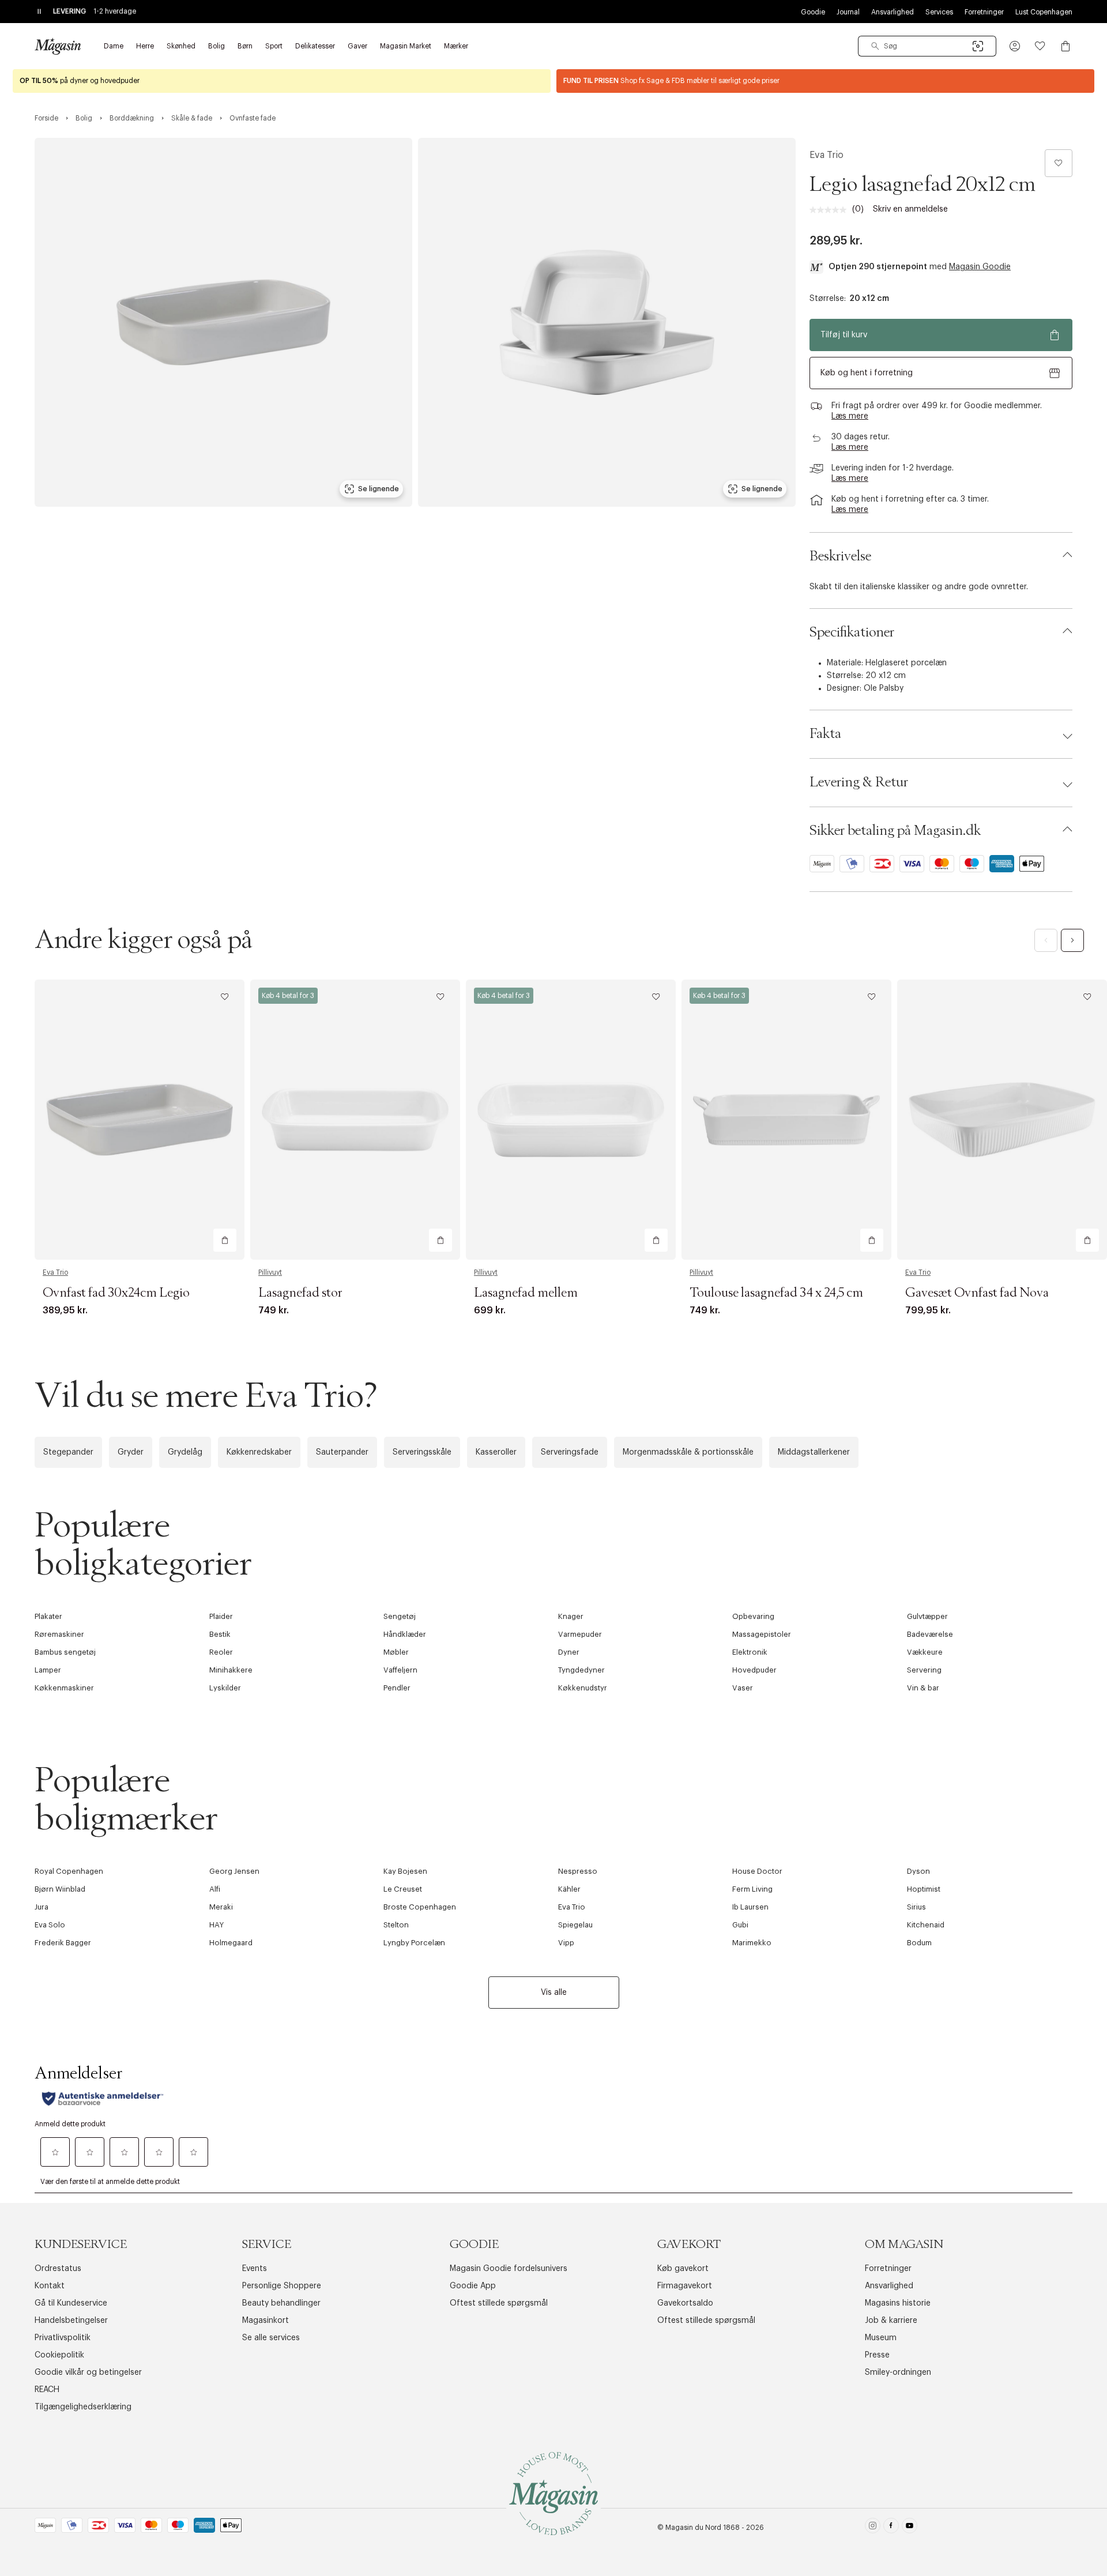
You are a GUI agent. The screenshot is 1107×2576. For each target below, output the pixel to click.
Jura (42, 1907)
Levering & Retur (859, 782)
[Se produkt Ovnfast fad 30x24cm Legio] (140, 1119)
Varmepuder (580, 1634)
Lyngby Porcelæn (414, 1943)
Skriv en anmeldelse (910, 209)
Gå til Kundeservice (71, 2303)
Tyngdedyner (581, 1670)
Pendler (397, 1688)
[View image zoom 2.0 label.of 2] (607, 322)
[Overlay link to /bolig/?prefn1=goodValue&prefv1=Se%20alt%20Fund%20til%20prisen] (825, 81)
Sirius (916, 1907)
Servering (924, 1670)
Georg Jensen (234, 1871)
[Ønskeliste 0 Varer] (1040, 46)
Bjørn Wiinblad (60, 1889)
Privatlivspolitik (63, 2338)
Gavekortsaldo (685, 2303)
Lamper (48, 1670)
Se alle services (271, 2338)
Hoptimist (924, 1889)
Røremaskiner (59, 1634)
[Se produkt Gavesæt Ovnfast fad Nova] (1002, 1119)
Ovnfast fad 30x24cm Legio (116, 1293)
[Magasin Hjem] (58, 46)
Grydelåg (185, 1452)
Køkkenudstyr (583, 1688)
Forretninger (984, 12)
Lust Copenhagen (1044, 12)
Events (255, 2269)
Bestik (220, 1634)
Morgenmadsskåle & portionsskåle (688, 1452)
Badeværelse (930, 1634)
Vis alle (554, 1993)
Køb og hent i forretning (867, 373)
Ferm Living (752, 1889)
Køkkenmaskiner (64, 1688)
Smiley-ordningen (898, 2372)
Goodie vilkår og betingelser (88, 2372)
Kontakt (50, 2286)
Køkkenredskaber (259, 1452)
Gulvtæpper (927, 1616)
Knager (571, 1616)
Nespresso (578, 1871)
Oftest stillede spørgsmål (499, 2303)
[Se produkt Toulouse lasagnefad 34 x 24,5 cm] (786, 1119)
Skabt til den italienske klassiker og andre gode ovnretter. (919, 587)
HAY (216, 1925)
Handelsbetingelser (71, 2321)
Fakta (825, 734)
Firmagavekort (685, 2286)
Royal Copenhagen (69, 1871)
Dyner (569, 1652)
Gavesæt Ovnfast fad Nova (977, 1293)
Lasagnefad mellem (526, 1293)
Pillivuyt (270, 1272)
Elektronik (750, 1652)
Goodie (813, 12)
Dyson (918, 1871)
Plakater (48, 1616)
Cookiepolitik (59, 2355)
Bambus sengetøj (65, 1652)
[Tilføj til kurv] (225, 1240)
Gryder (131, 1452)
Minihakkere (231, 1670)
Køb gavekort (683, 2269)
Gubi (740, 1925)
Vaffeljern (400, 1670)
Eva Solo (50, 1925)
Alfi (215, 1889)
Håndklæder (405, 1634)
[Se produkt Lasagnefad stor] (355, 1119)
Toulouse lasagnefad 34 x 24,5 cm (776, 1293)
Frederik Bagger (63, 1943)
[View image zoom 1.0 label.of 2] (223, 322)
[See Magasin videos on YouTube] (910, 2528)
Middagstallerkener (814, 1452)
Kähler (569, 1889)
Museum (881, 2338)
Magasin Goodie (980, 267)
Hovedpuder (754, 1670)
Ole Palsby (884, 688)
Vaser (743, 1688)
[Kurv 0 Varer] (1065, 46)
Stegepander (68, 1452)
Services (939, 12)
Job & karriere (891, 2321)
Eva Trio (827, 155)
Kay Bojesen (405, 1871)
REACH (47, 2390)
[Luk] (735, 1412)
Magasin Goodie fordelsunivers (509, 2269)
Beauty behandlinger (281, 2303)
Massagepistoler (762, 1634)
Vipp (566, 1943)
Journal (848, 12)
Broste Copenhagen (420, 1907)
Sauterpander (342, 1452)
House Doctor (757, 1871)
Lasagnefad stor (300, 1293)
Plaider (221, 1616)
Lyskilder (225, 1688)
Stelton (396, 1925)
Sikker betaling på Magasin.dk (895, 831)
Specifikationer (852, 632)
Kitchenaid (926, 1925)
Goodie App (473, 2286)
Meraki (221, 1907)
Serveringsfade (570, 1452)
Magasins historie (898, 2303)
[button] (1015, 46)
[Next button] (1072, 940)
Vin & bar (923, 1688)
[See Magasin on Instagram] (873, 2528)
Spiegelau (575, 1925)
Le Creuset (403, 1889)
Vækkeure (925, 1652)
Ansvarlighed (893, 12)
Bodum (919, 1943)
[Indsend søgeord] (875, 46)
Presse (877, 2355)
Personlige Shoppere (282, 2286)
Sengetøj (400, 1616)
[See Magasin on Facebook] (891, 2528)
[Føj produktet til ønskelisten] (1059, 163)
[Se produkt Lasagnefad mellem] (571, 1119)
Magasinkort (266, 2321)
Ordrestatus (58, 2269)
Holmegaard (231, 1943)
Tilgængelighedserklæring (83, 2407)
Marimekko (752, 1943)
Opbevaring (753, 1616)
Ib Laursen (750, 1907)
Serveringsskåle (422, 1452)
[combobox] (927, 46)
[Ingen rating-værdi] (831, 210)
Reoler (221, 1652)
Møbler (396, 1652)
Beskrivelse (840, 556)
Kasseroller (496, 1452)
